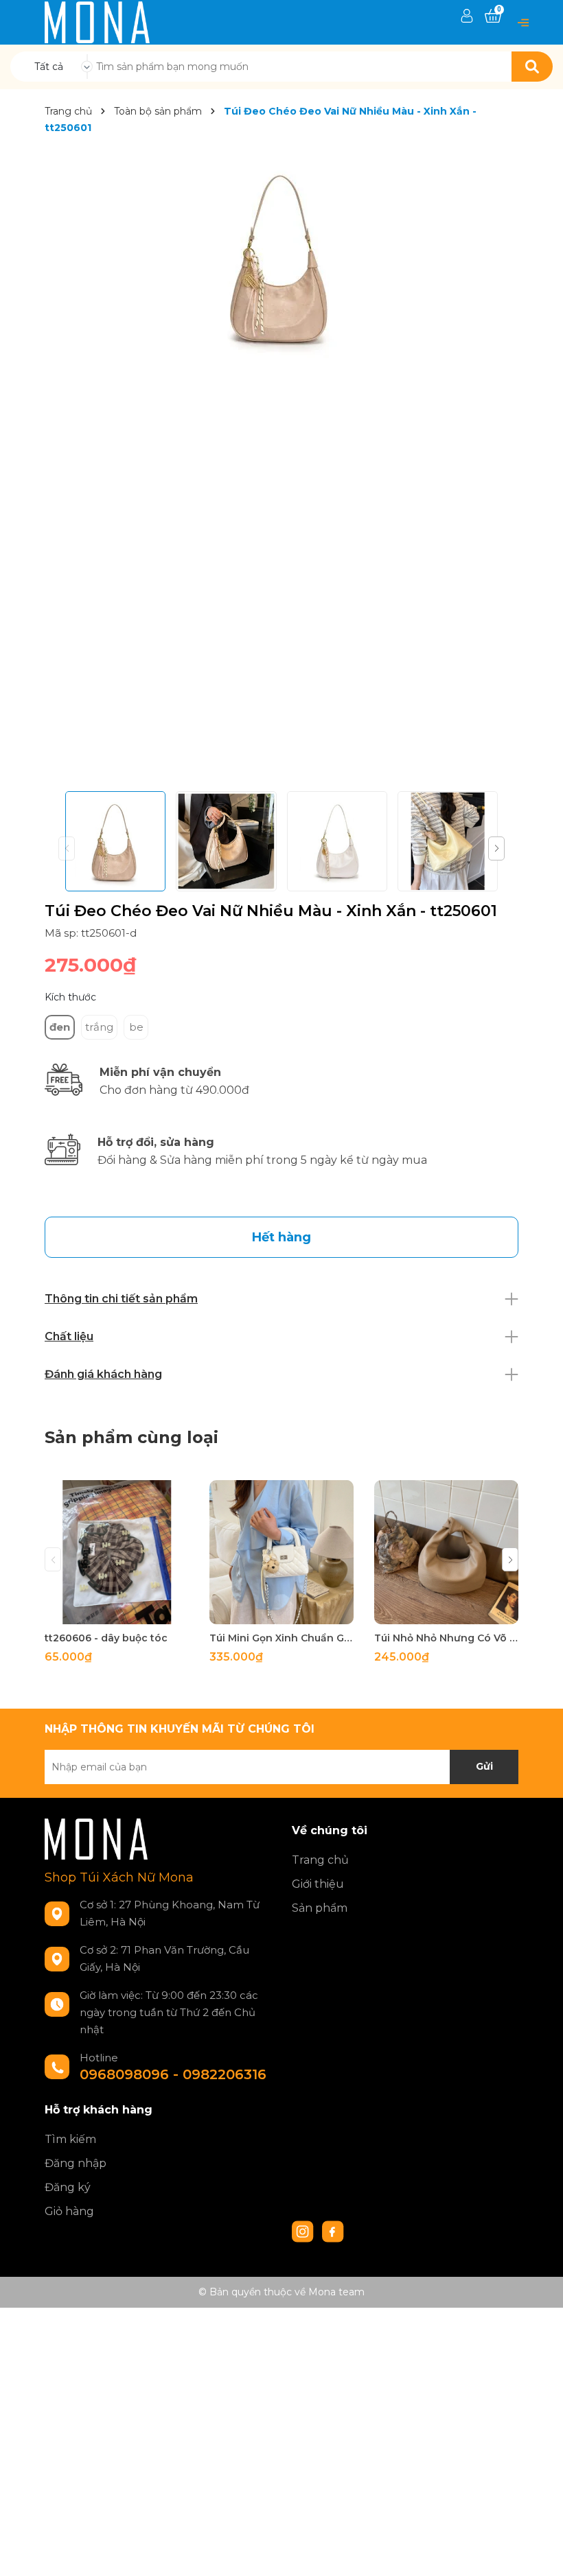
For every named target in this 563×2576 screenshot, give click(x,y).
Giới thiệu (318, 1884)
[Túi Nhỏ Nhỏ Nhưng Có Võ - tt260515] (446, 1552)
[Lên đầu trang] (539, 2552)
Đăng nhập (76, 2163)
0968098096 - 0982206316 (173, 2074)
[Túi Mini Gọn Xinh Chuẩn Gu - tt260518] (281, 1552)
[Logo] (97, 21)
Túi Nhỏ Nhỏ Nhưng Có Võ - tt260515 (446, 1638)
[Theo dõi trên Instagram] (304, 2230)
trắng (99, 1027)
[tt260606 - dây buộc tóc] (117, 1552)
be (136, 1027)
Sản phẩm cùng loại (131, 1437)
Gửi (484, 1766)
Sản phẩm (320, 1908)
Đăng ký (68, 2187)
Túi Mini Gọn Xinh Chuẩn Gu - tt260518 (281, 1638)
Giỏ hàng (69, 2211)
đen (60, 1027)
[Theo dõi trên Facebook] (333, 2230)
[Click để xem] (281, 256)
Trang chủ (320, 1860)
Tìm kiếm (70, 2139)
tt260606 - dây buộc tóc (106, 1638)
